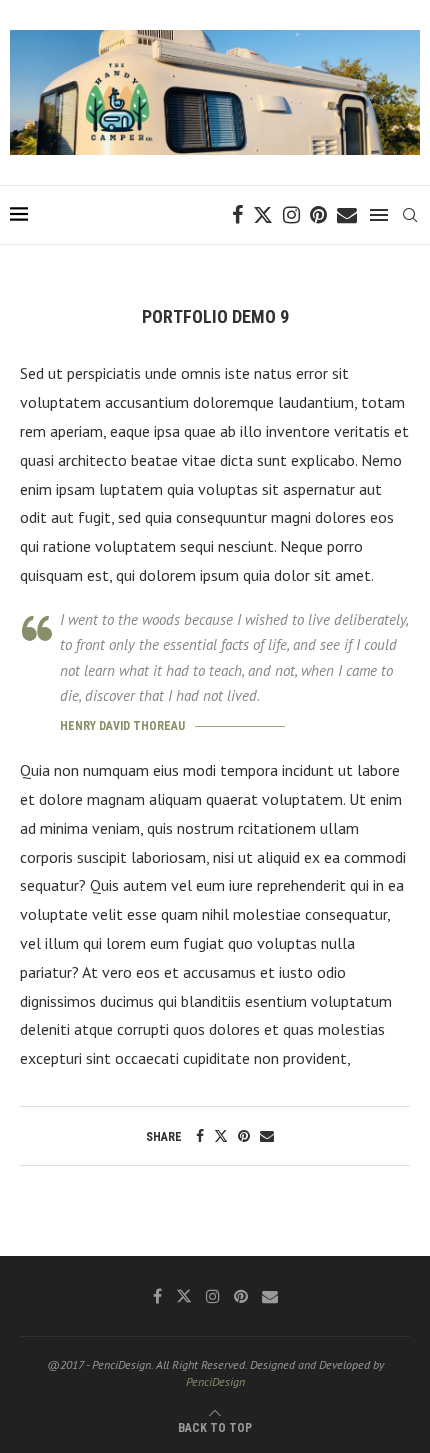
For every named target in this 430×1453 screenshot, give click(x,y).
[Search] (410, 215)
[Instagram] (291, 215)
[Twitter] (263, 215)
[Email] (347, 215)
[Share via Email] (267, 1136)
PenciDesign (215, 1381)
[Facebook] (237, 215)
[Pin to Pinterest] (244, 1136)
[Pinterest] (318, 215)
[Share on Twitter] (221, 1136)
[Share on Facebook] (200, 1136)
